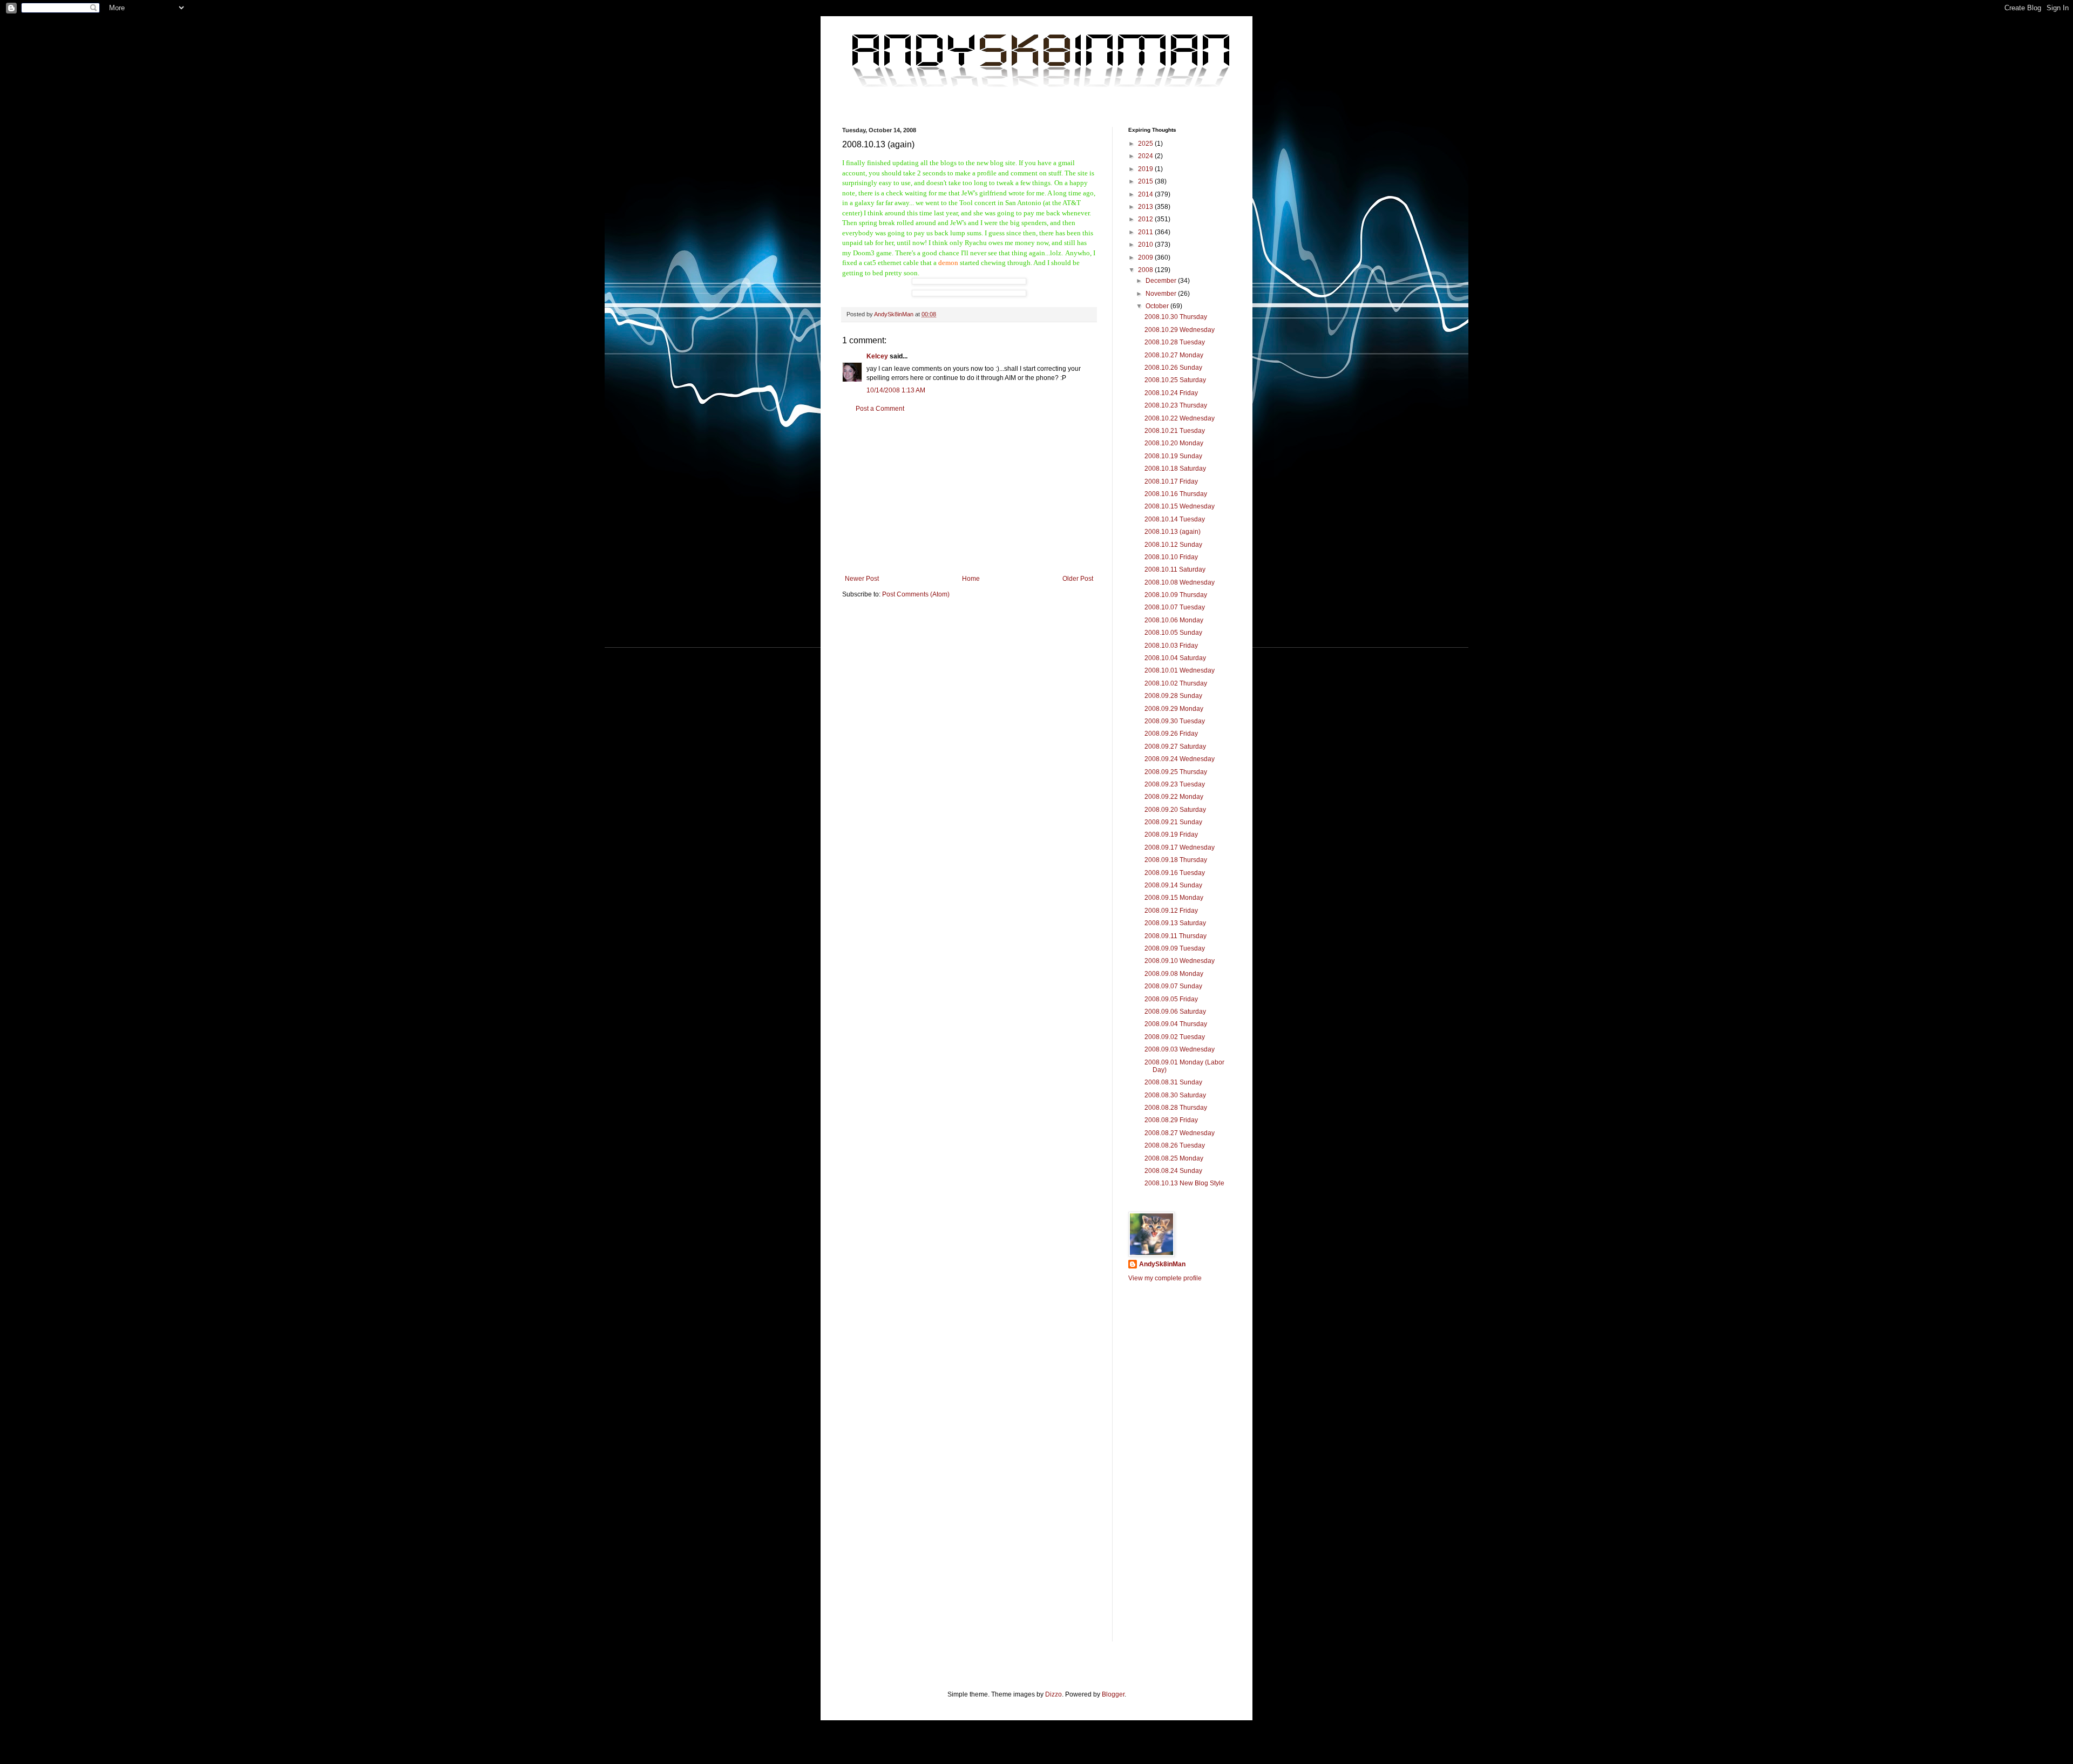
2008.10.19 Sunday (1173, 456)
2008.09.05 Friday (1171, 999)
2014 (1146, 194)
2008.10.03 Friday (1171, 646)
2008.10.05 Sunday (1173, 633)
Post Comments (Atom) (916, 594)
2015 (1146, 181)
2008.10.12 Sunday (1173, 545)
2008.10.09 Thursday (1176, 595)
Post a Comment (880, 409)
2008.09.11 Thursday (1176, 936)
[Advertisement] (969, 494)
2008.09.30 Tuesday (1175, 721)
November (1162, 294)
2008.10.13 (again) (1173, 532)
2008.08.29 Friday (1171, 1120)
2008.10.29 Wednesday (1180, 330)
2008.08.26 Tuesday (1175, 1145)
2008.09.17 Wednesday (1180, 847)
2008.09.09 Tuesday (1175, 948)
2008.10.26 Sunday (1173, 368)
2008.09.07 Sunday (1173, 986)
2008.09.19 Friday (1171, 834)
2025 (1146, 144)
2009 (1146, 257)
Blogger (1113, 1694)
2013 (1146, 207)
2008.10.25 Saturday (1175, 380)
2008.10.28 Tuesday (1175, 342)
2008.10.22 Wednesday (1180, 418)
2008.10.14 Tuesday (1175, 519)
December (1162, 281)
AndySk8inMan (1162, 1264)
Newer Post (862, 579)
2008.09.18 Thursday (1176, 860)
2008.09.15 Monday (1174, 898)
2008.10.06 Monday (1174, 620)
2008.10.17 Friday (1171, 481)
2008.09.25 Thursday (1176, 772)
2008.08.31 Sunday (1173, 1082)
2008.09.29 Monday (1174, 709)
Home (971, 579)
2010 (1146, 245)
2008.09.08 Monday (1174, 974)
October (1158, 306)
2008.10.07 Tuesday (1175, 607)
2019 (1146, 169)
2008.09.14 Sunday (1173, 885)
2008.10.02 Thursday (1176, 683)
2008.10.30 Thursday (1176, 317)
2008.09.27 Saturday (1175, 747)
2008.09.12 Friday (1171, 911)
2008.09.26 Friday (1171, 734)
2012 (1146, 219)
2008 (1146, 270)
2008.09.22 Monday (1174, 797)
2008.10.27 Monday (1174, 355)
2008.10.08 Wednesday (1180, 582)
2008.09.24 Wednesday (1180, 759)
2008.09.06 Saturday (1175, 1012)
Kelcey (877, 356)
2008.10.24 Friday (1171, 393)
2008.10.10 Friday (1171, 557)
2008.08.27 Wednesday (1180, 1133)
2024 (1146, 156)
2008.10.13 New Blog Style (1184, 1183)
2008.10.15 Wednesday (1180, 506)
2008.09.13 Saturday (1175, 923)
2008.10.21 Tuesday (1175, 431)
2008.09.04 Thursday (1176, 1024)
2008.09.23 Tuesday (1175, 784)
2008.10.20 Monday (1174, 443)
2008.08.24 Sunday (1173, 1171)
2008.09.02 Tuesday (1175, 1037)
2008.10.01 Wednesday (1180, 670)
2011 (1146, 232)
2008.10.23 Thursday (1176, 405)
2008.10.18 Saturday (1175, 469)
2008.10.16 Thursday (1176, 494)
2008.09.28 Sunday (1173, 696)
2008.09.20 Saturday (1175, 810)
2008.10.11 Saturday (1175, 569)
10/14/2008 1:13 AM (896, 390)
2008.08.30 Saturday (1175, 1095)
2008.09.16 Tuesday (1175, 873)
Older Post (1078, 579)
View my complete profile (1165, 1278)
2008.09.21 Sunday (1173, 822)
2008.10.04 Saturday (1175, 658)
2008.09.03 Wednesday (1180, 1049)
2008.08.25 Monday (1174, 1158)
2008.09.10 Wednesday (1180, 961)
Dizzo (1054, 1694)
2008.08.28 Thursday (1176, 1108)
